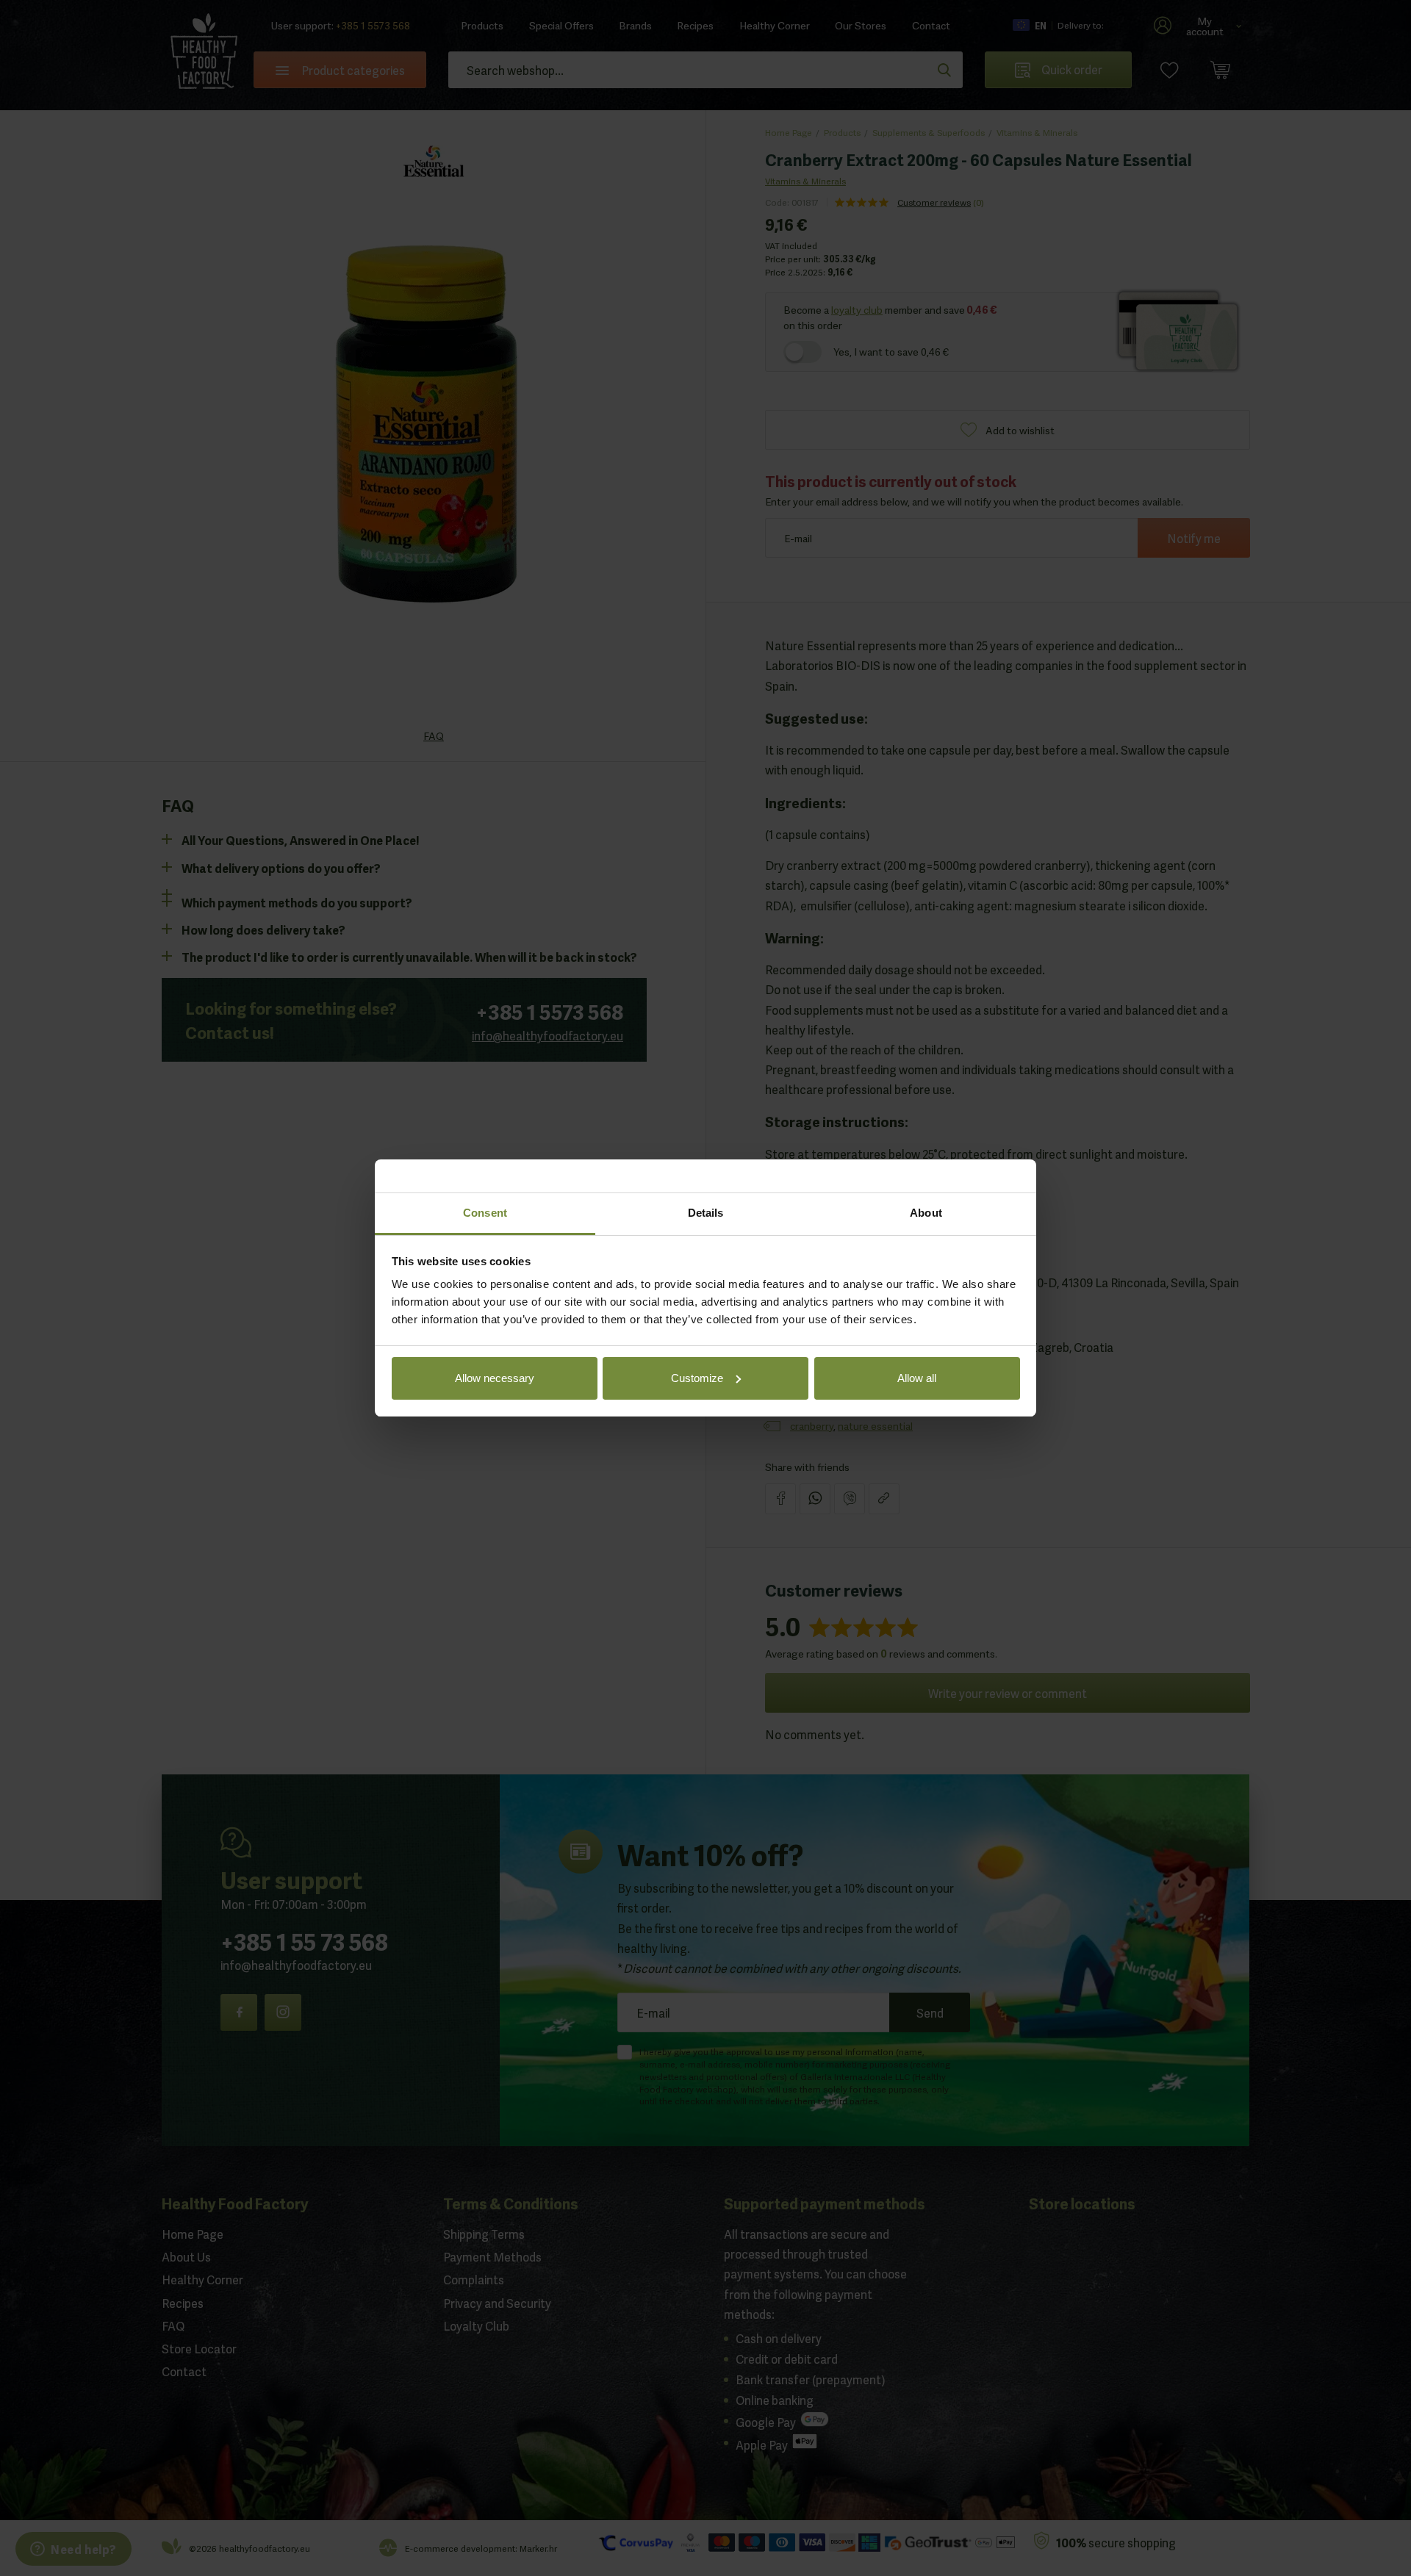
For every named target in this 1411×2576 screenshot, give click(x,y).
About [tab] (926, 1213)
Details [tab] (706, 1213)
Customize (697, 1378)
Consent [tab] (485, 1213)
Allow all (917, 1378)
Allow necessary (495, 1378)
